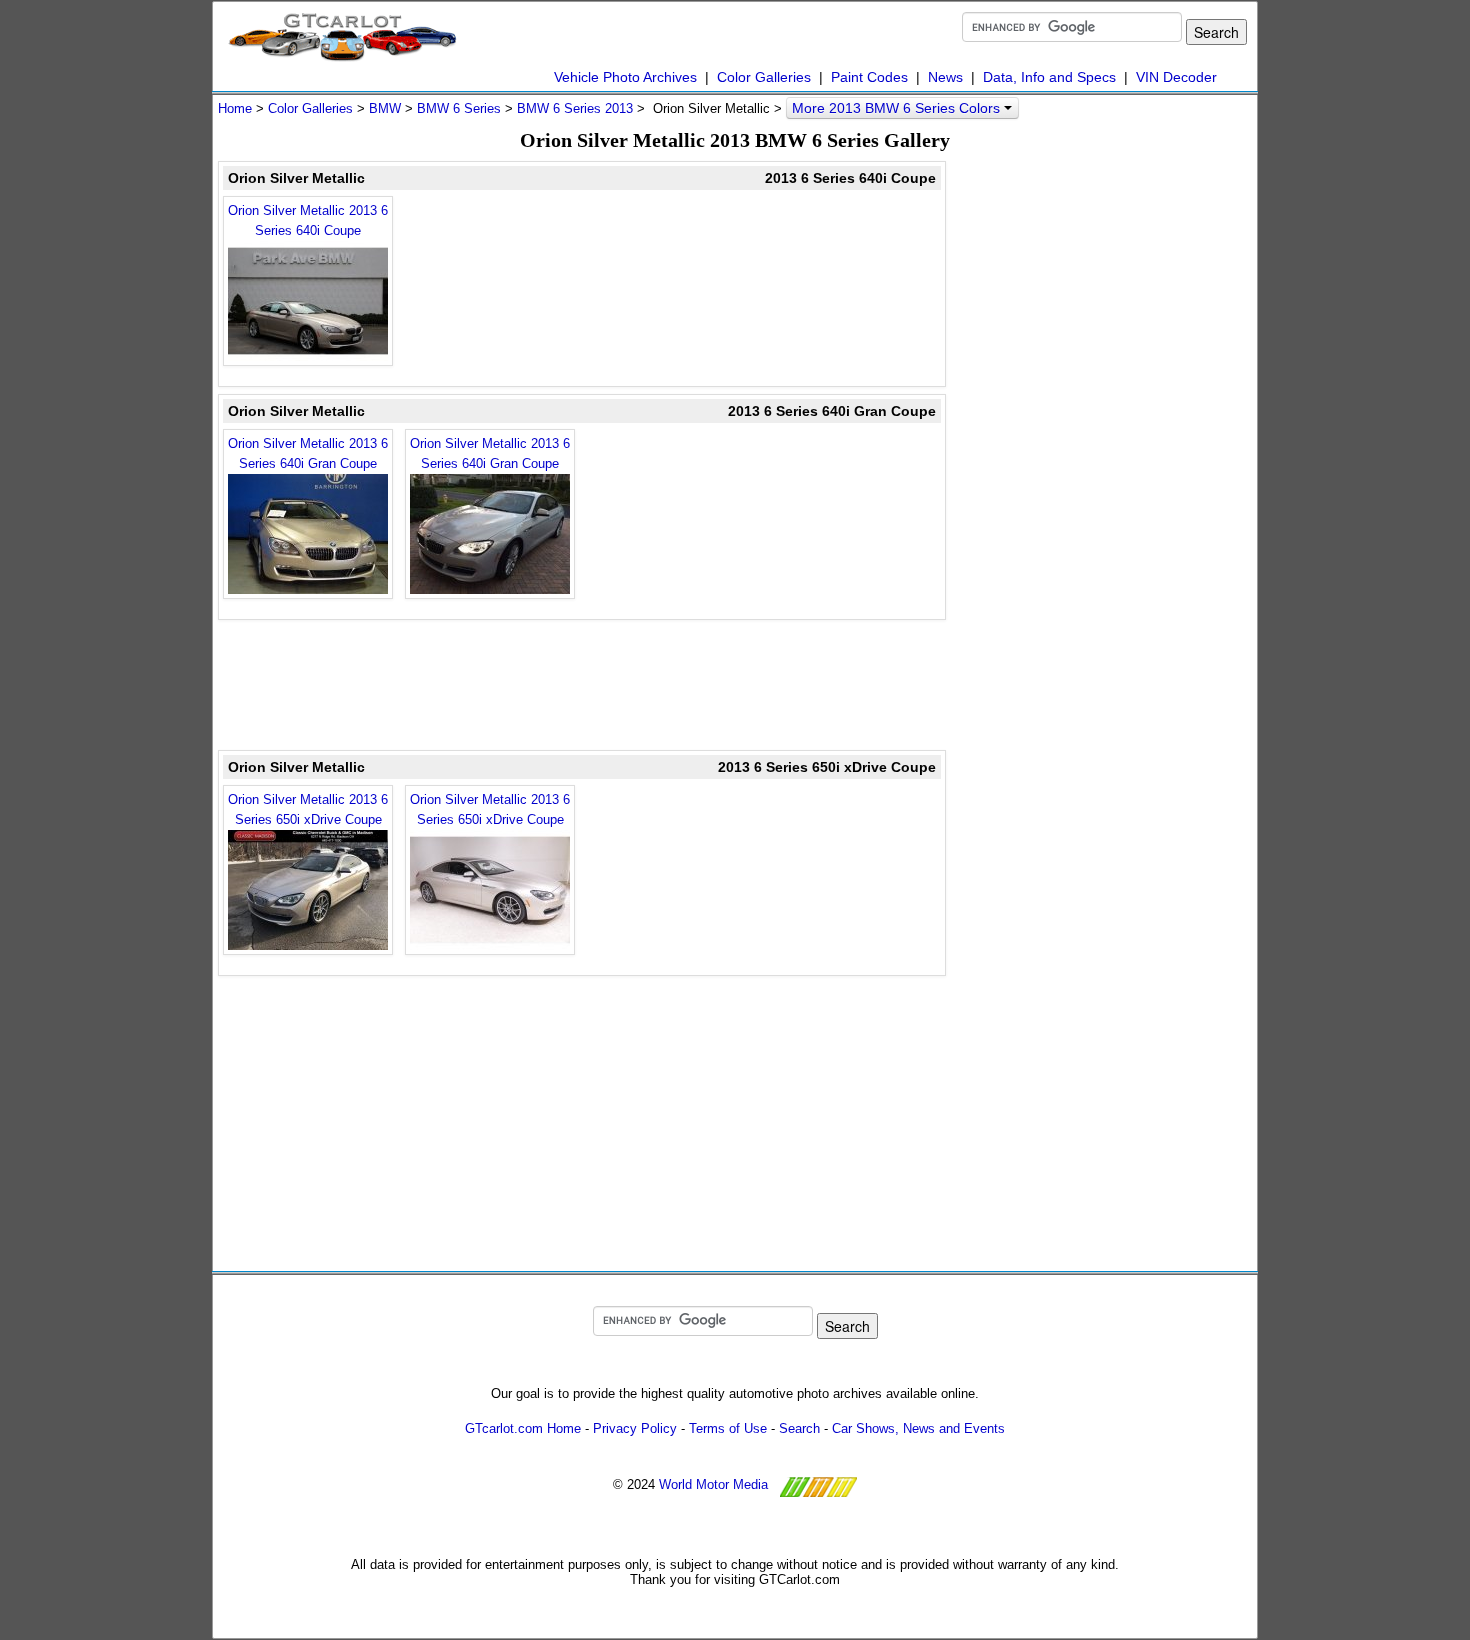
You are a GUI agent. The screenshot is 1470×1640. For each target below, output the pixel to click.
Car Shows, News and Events (918, 1428)
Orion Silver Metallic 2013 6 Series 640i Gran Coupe (308, 453)
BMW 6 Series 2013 (575, 108)
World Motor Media (713, 1484)
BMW (385, 108)
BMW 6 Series (459, 108)
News (945, 77)
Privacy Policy (635, 1428)
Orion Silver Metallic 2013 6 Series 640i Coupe (308, 220)
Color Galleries (764, 77)
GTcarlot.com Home (523, 1428)
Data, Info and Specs (1049, 77)
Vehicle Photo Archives (625, 77)
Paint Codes (869, 77)
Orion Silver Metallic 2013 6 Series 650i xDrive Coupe (308, 809)
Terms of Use (728, 1428)
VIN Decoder (1176, 77)
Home (235, 108)
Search (799, 1428)
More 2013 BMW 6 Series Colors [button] (898, 108)
